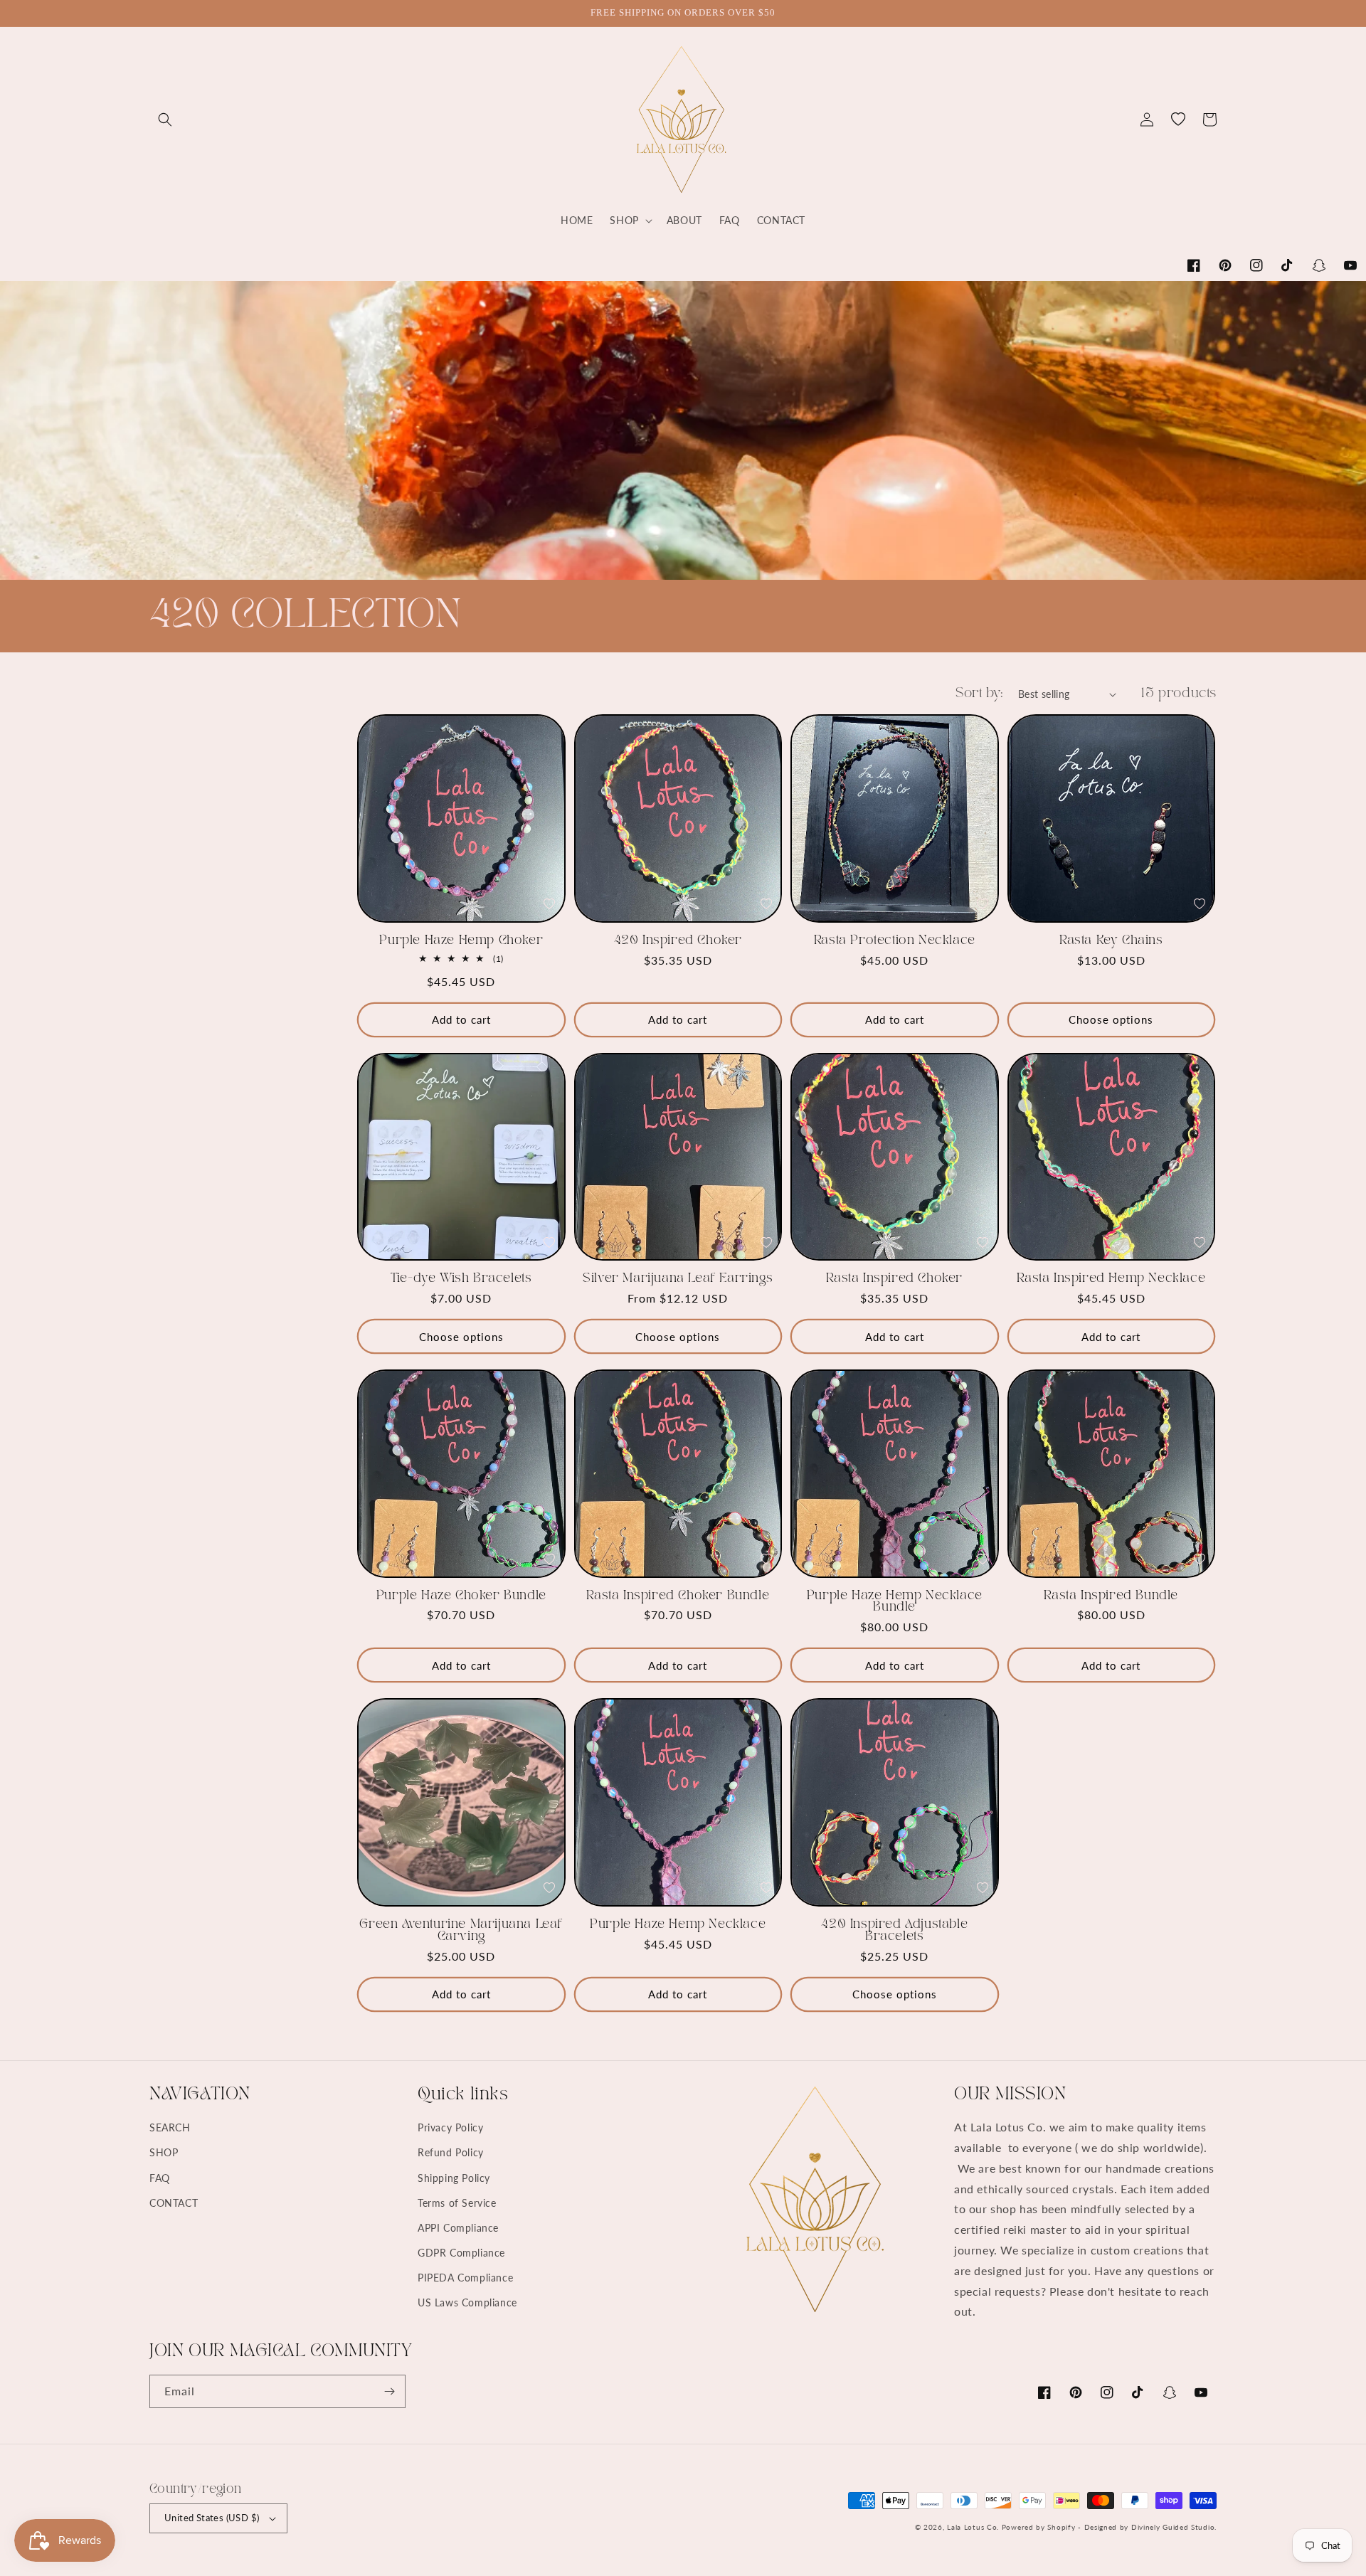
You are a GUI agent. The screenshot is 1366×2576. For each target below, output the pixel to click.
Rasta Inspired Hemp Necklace (1111, 1278)
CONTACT (174, 2203)
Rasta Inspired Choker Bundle (678, 1596)
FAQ (160, 2178)
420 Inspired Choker (678, 940)
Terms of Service (457, 2203)
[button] (165, 120)
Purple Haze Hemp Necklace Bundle (895, 1602)
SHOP (164, 2152)
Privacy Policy (450, 2127)
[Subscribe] (389, 2391)
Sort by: (980, 694)
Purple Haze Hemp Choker (461, 940)
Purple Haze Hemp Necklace (678, 1924)
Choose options (1111, 1019)
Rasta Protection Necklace (895, 940)
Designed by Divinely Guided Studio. (1151, 2527)
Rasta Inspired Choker (894, 1278)
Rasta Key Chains (1111, 940)
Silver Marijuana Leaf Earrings (678, 1278)
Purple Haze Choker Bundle (461, 1596)
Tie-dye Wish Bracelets (461, 1278)
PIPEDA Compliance (465, 2278)
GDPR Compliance (461, 2253)
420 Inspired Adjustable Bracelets (894, 1930)
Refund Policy (451, 2152)
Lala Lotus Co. (973, 2527)
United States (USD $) (212, 2518)
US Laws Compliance (467, 2302)
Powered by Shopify (1039, 2527)
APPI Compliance (458, 2228)
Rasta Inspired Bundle (1111, 1596)
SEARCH (170, 2127)
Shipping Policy (454, 2178)
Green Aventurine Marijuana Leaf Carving (461, 1930)
